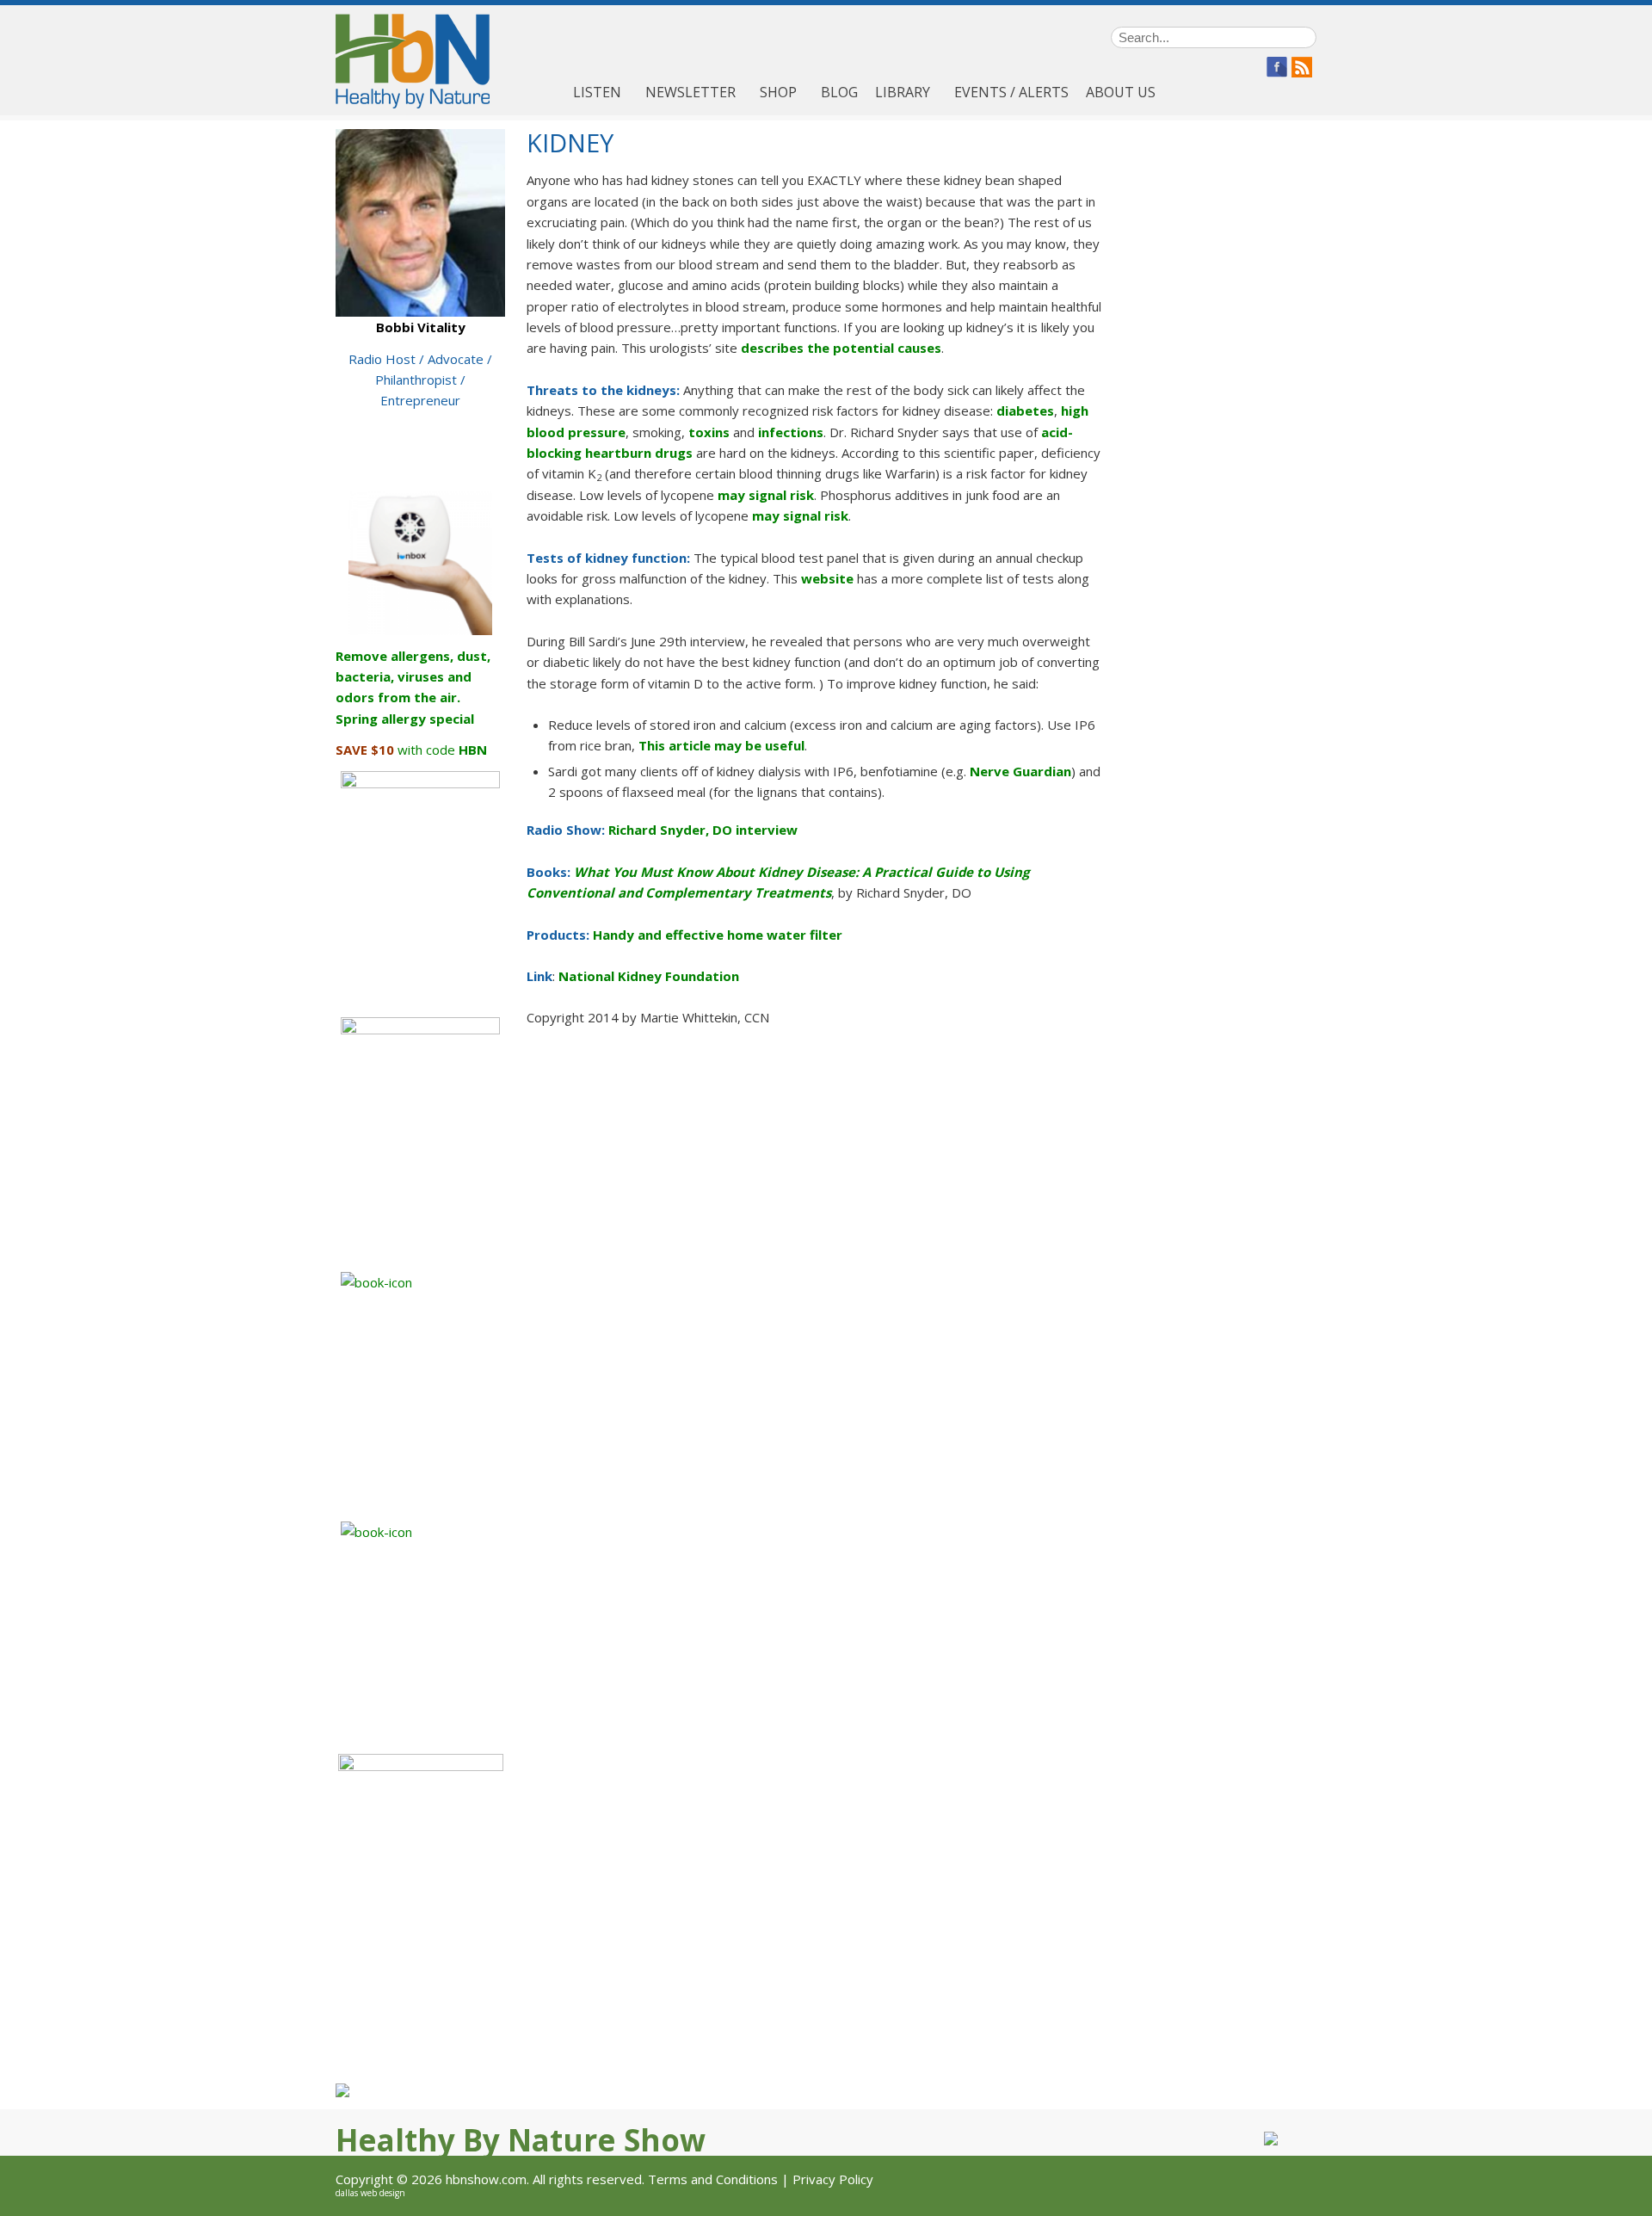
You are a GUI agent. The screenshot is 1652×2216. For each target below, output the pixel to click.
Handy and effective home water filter (718, 935)
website (827, 578)
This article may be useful (721, 745)
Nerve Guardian (1020, 771)
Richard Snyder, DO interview (703, 830)
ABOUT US (1121, 92)
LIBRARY (903, 92)
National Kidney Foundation (649, 976)
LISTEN (597, 92)
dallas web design (370, 2193)
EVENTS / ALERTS (1011, 92)
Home (546, 93)
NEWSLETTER (690, 92)
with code (411, 750)
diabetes (1025, 410)
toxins (709, 432)
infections (791, 432)
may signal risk (766, 495)
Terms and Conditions (713, 2179)
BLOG (839, 92)
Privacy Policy (833, 2179)
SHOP (778, 92)
